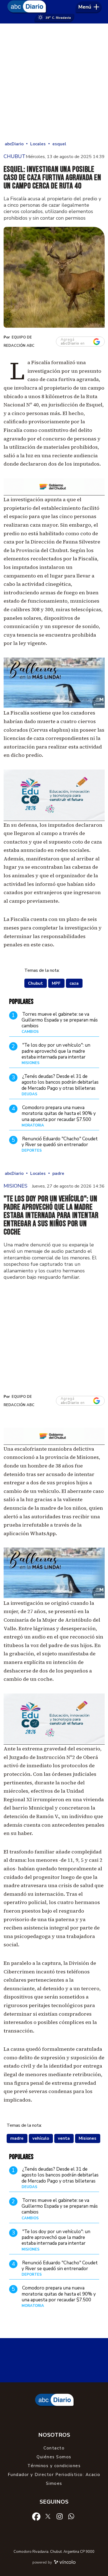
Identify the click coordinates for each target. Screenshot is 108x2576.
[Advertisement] (54, 83)
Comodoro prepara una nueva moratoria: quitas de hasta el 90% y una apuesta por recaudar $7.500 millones (59, 1116)
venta (64, 2138)
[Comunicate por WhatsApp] (71, 2516)
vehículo (41, 2138)
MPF (56, 983)
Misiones (88, 2138)
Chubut (35, 983)
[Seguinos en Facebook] (36, 2516)
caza (74, 983)
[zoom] (54, 277)
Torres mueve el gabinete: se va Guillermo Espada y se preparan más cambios (60, 1020)
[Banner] (54, 494)
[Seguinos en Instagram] (60, 2516)
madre (17, 2138)
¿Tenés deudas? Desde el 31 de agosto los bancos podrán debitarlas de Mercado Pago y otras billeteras (60, 1082)
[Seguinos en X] (48, 2516)
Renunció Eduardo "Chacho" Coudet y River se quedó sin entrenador (60, 1142)
